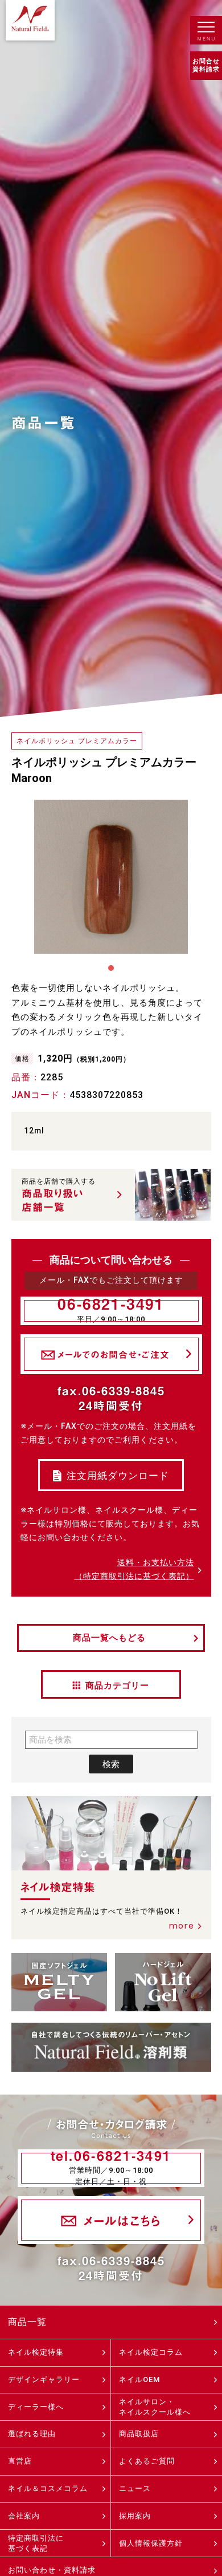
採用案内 (135, 2516)
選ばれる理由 (32, 2434)
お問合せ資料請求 (206, 65)
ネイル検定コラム (151, 2352)
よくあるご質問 (147, 2461)
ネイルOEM (139, 2379)
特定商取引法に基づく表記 (36, 2543)
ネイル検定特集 (36, 2352)
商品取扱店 (139, 2434)
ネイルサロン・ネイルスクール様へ (155, 2407)
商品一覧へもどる (109, 1638)
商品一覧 (27, 2322)
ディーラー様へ (36, 2407)
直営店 (20, 2461)
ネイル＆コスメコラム (48, 2488)
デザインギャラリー (44, 2379)
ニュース (135, 2488)
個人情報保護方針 (151, 2543)
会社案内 (24, 2516)
